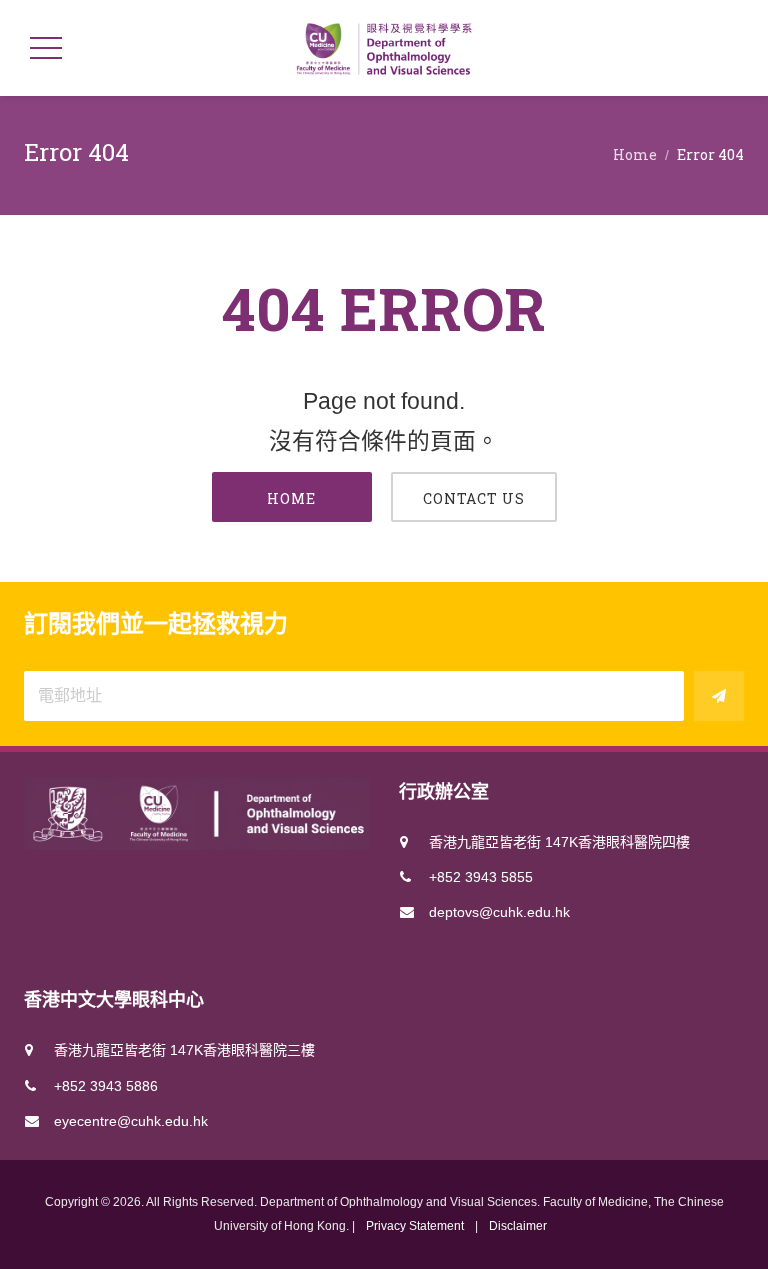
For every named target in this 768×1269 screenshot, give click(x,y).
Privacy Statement (415, 1226)
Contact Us (474, 498)
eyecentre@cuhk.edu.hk (131, 1121)
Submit (719, 696)
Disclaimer (518, 1226)
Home (635, 154)
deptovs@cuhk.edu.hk (499, 912)
